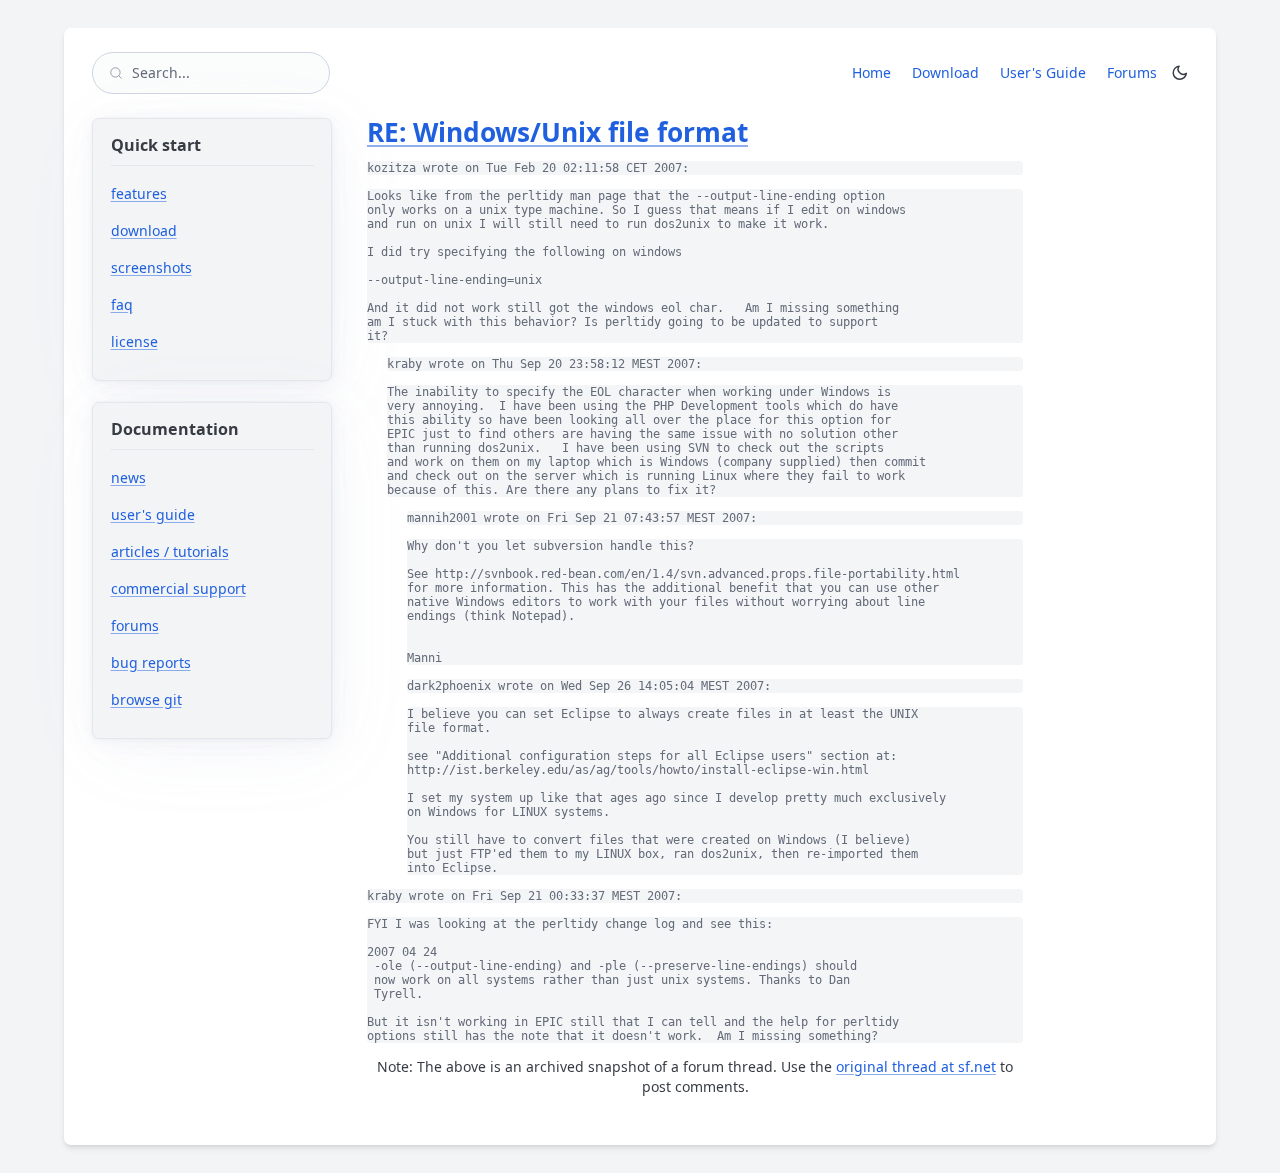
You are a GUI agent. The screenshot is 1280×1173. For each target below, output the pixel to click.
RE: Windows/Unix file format (557, 132)
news (128, 477)
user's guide (153, 514)
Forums (1135, 72)
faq (122, 304)
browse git (208, 699)
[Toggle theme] (1180, 73)
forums (196, 625)
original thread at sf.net (916, 1066)
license (134, 341)
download (144, 230)
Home (871, 72)
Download (945, 72)
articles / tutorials (170, 551)
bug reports (212, 662)
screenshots (151, 267)
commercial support (178, 588)
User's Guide (1043, 72)
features (139, 193)
